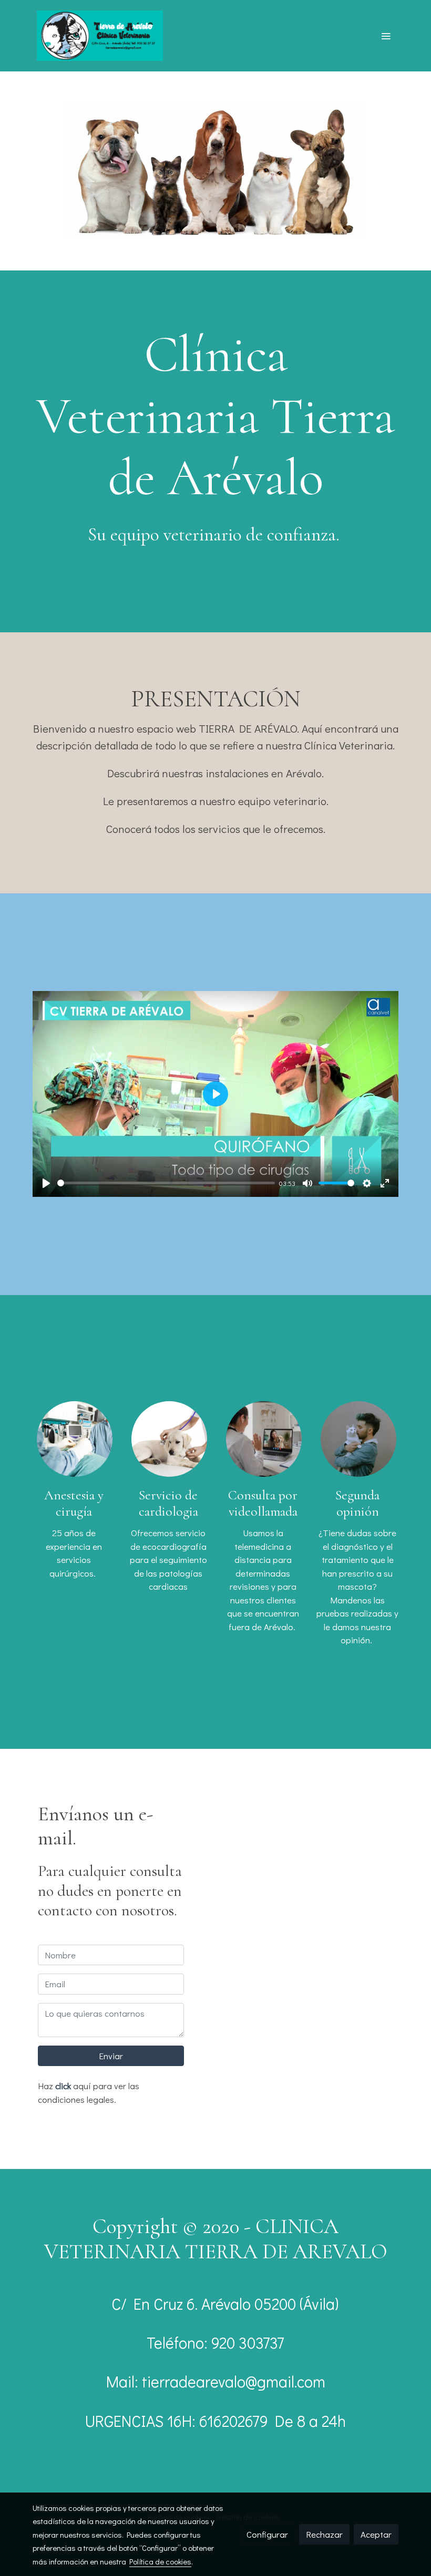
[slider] (166, 1183)
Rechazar (324, 2534)
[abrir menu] (386, 36)
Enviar (111, 2056)
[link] (100, 36)
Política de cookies (160, 2561)
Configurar (267, 2534)
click (63, 2086)
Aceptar (376, 2534)
